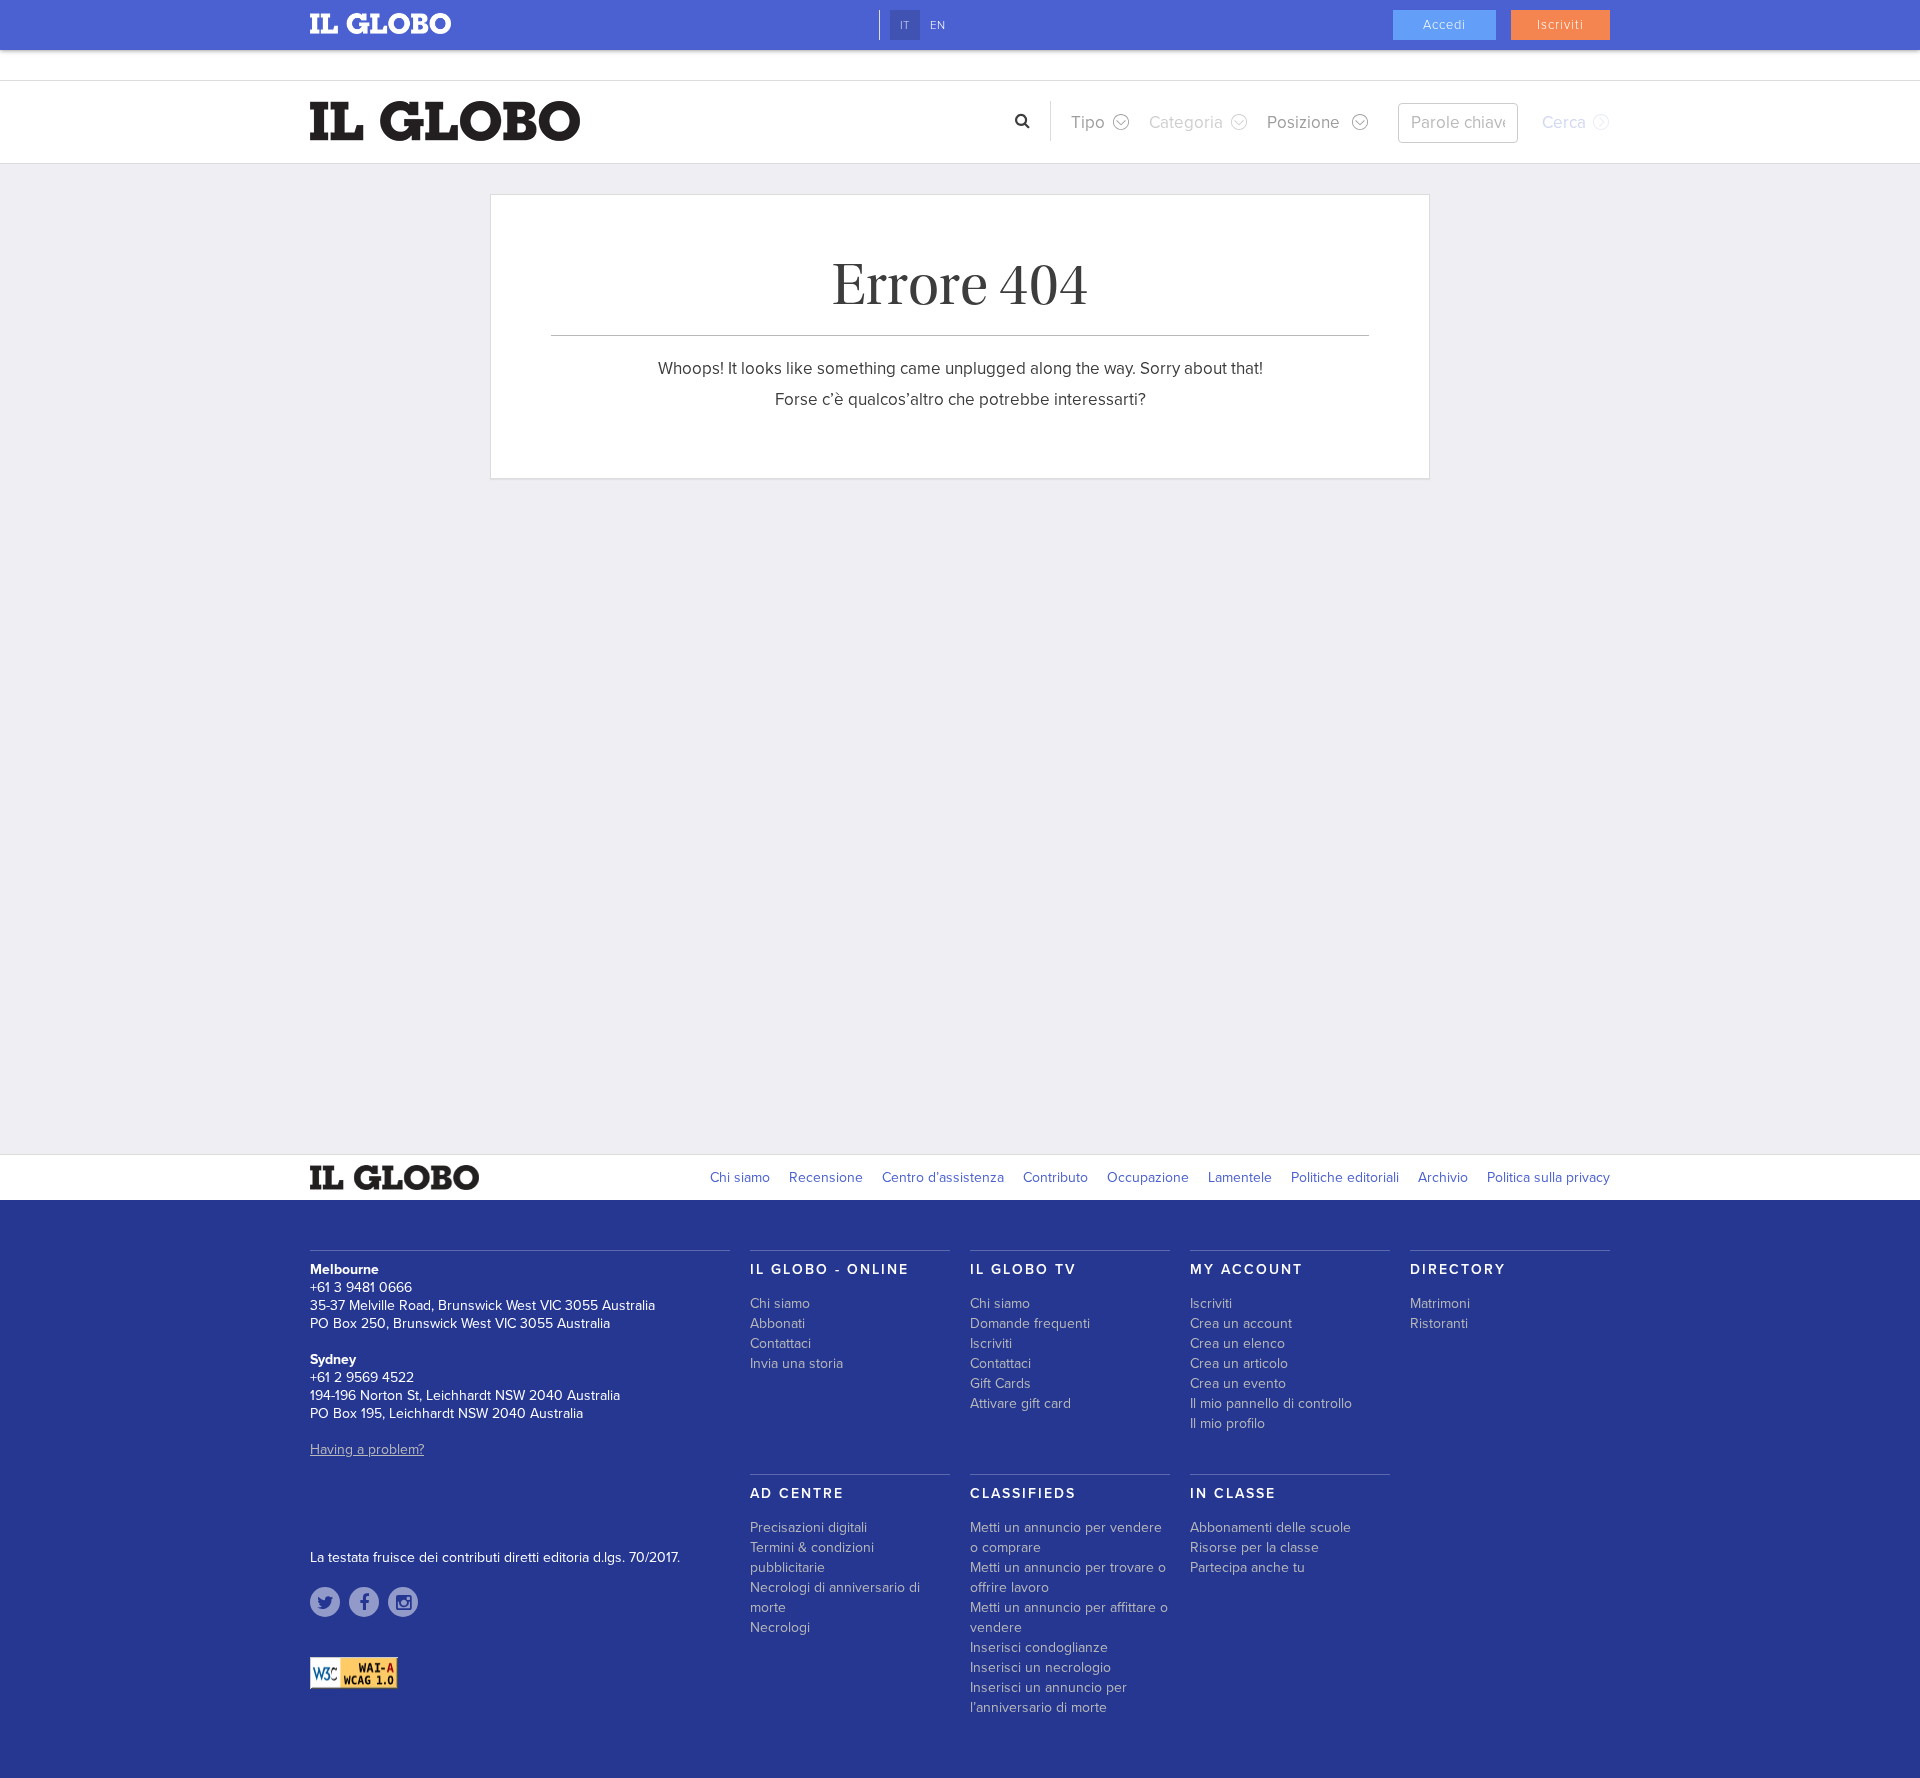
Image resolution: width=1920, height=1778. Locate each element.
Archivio (1443, 1177)
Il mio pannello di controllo (1271, 1403)
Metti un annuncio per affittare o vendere (1069, 1617)
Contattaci (780, 1343)
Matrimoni (1440, 1303)
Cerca (1566, 122)
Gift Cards (1000, 1383)
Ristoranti (1439, 1323)
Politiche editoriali (1345, 1177)
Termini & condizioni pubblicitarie (812, 1557)
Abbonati (777, 1323)
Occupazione (1148, 1177)
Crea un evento (1238, 1383)
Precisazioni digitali (808, 1527)
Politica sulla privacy (1548, 1177)
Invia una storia (796, 1363)
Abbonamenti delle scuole (1270, 1527)
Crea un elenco (1237, 1343)
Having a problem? (367, 1449)
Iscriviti (1560, 25)
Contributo (1055, 1177)
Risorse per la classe (1254, 1547)
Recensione (826, 1177)
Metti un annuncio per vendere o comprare (1066, 1537)
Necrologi (780, 1627)
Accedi (1444, 25)
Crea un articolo (1239, 1363)
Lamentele (1240, 1177)
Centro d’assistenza (943, 1177)
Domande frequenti (1030, 1323)
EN (937, 25)
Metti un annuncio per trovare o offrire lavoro (1068, 1577)
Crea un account (1241, 1323)
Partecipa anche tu (1247, 1567)
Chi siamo (740, 1177)
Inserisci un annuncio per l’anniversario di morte (1048, 1697)
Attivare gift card (1020, 1403)
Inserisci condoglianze (1039, 1647)
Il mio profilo (1227, 1423)
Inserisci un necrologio (1040, 1667)
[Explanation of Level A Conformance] (354, 1672)
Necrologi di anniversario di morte (835, 1597)
